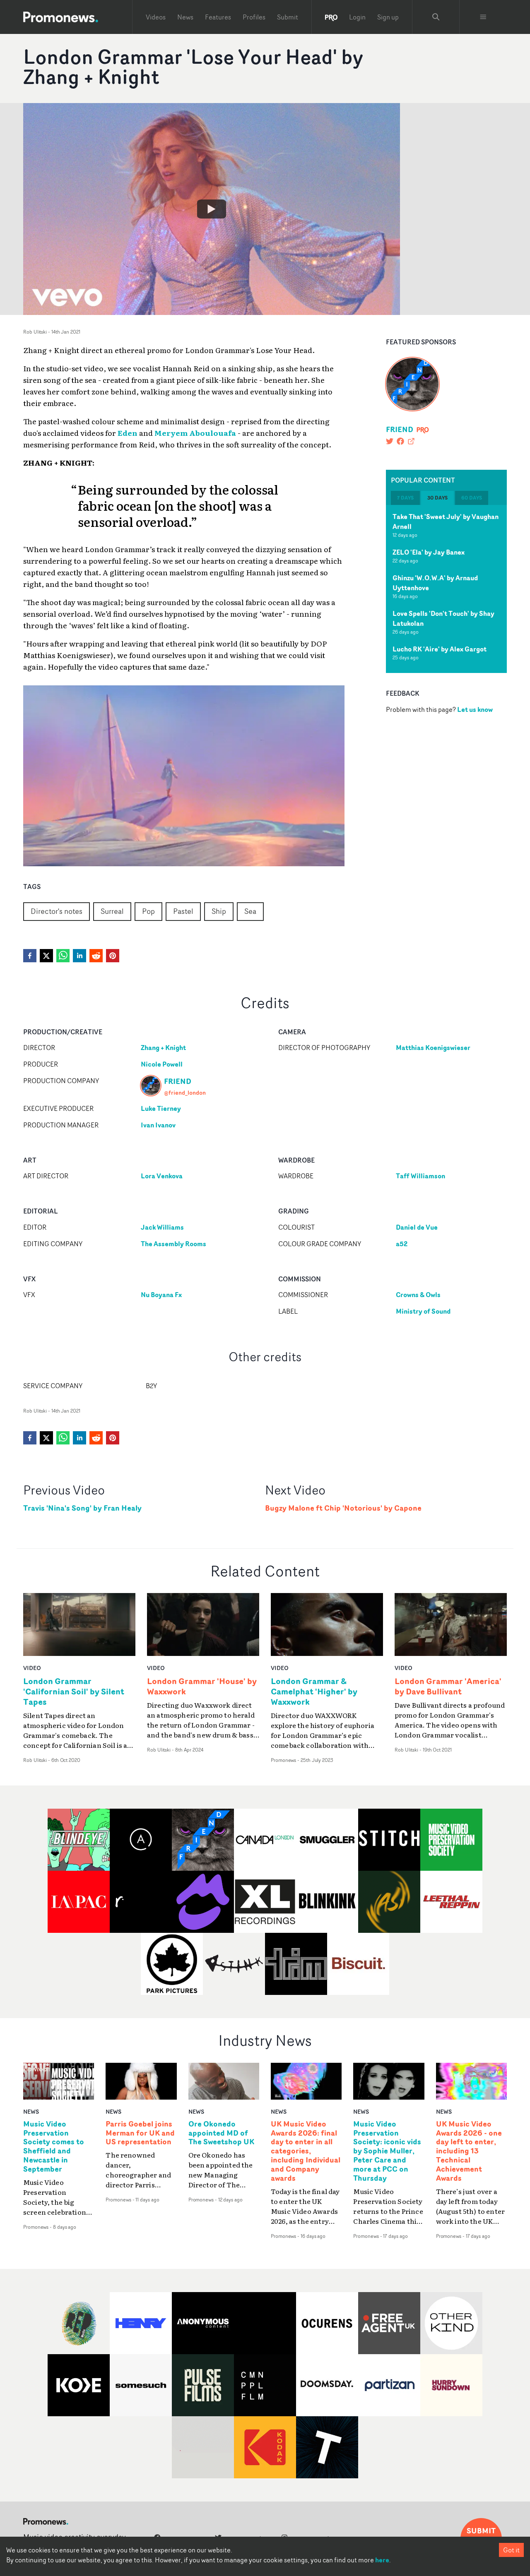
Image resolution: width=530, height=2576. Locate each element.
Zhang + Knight (163, 1048)
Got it (511, 2550)
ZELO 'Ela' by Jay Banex (429, 552)
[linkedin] (79, 956)
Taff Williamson (420, 1176)
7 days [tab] (405, 498)
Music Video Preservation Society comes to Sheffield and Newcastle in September (54, 2147)
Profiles (254, 17)
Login (357, 17)
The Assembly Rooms (173, 1244)
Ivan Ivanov (158, 1125)
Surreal (112, 911)
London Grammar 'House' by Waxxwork (202, 1686)
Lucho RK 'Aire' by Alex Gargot (440, 649)
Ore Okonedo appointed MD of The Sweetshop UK (221, 2133)
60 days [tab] (472, 498)
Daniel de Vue (417, 1227)
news (31, 2111)
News (185, 17)
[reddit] (96, 956)
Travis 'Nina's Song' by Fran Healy (82, 1508)
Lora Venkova (162, 1176)
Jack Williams (162, 1227)
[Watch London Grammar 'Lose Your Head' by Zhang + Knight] (212, 209)
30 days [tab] (437, 498)
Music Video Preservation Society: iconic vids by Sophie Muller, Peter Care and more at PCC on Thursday (387, 2151)
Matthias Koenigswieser (433, 1048)
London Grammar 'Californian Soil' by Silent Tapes (74, 1691)
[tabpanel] (446, 589)
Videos (156, 17)
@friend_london (185, 1092)
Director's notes (57, 911)
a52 (402, 1244)
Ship (219, 911)
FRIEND (400, 429)
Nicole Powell (162, 1064)
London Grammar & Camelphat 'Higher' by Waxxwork (314, 1691)
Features (218, 17)
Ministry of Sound (423, 1311)
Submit (288, 17)
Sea (250, 911)
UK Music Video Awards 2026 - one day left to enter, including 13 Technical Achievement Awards (469, 2151)
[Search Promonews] (436, 17)
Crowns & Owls (418, 1295)
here (382, 2560)
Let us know (475, 709)
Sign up (388, 17)
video (32, 1668)
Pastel (183, 911)
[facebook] (30, 956)
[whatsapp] (63, 956)
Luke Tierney (161, 1108)
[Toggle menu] (483, 17)
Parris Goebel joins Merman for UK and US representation (140, 2133)
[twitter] (46, 956)
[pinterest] (113, 956)
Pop (148, 911)
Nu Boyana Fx (161, 1295)
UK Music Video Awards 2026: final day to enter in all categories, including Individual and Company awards (306, 2151)
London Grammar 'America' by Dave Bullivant (448, 1686)
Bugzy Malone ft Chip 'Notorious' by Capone (343, 1508)
